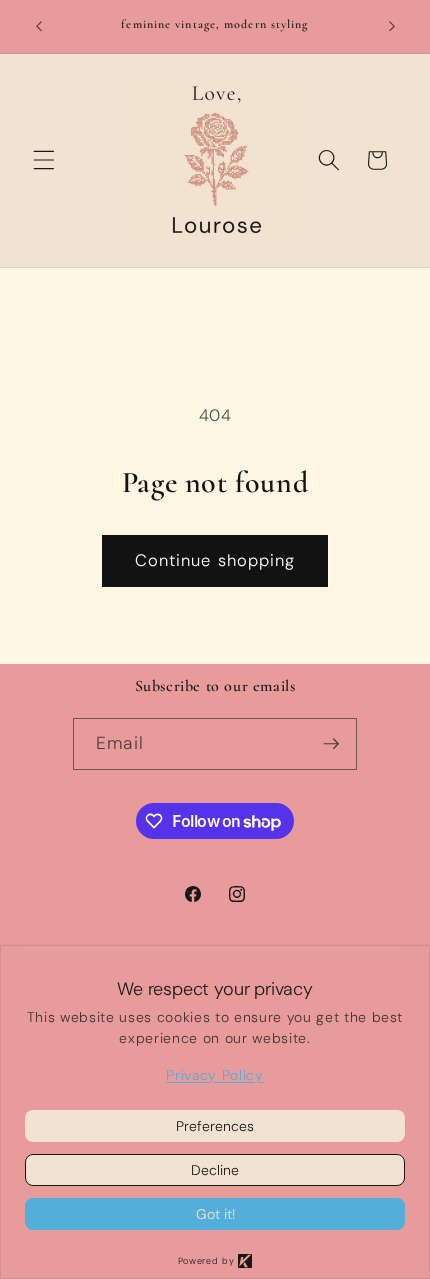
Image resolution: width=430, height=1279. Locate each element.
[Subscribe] (331, 744)
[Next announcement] (392, 27)
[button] (44, 160)
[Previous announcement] (39, 27)
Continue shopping (215, 560)
